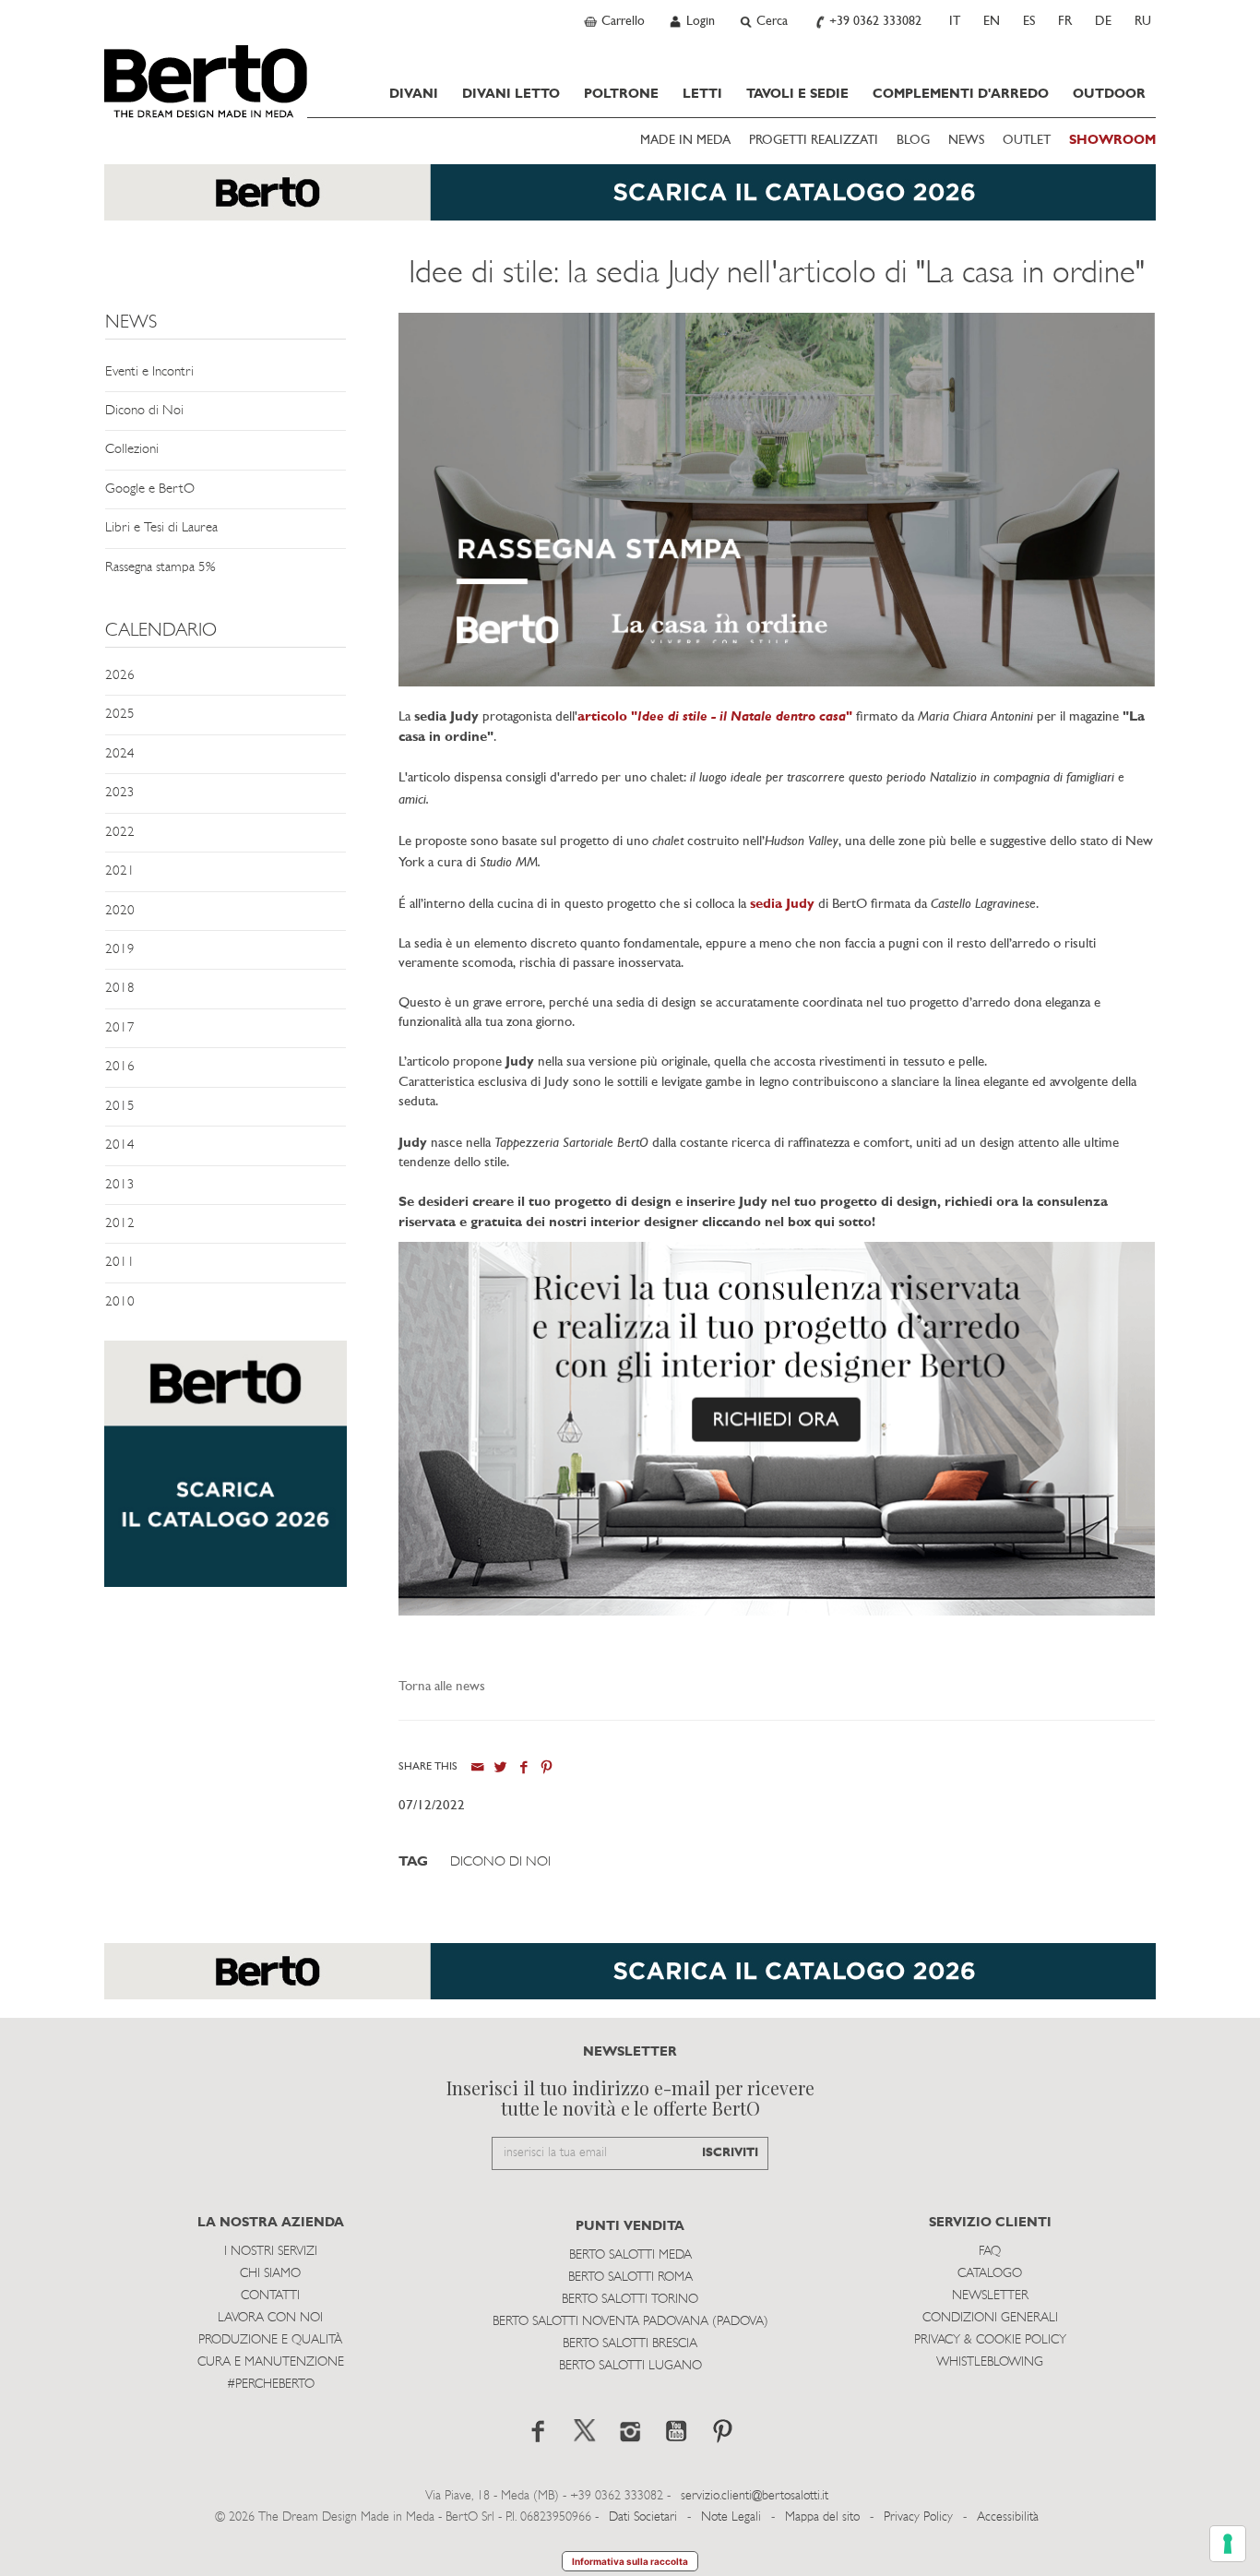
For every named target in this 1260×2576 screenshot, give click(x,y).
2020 (120, 911)
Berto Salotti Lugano (630, 2366)
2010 (120, 1302)
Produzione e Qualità (270, 2340)
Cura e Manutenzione (271, 2362)
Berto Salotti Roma (630, 2278)
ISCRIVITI (730, 2153)
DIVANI (414, 94)
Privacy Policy (918, 2517)
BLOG (913, 141)
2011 (120, 1263)
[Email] (477, 1767)
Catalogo (990, 2274)
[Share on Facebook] (523, 1767)
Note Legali (731, 2517)
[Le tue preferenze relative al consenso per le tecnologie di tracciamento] (1228, 2544)
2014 (120, 1145)
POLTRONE (621, 94)
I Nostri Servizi (271, 2252)
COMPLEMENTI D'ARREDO (961, 94)
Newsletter (990, 2296)
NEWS (966, 141)
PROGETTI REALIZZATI (814, 141)
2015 (120, 1107)
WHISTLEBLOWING (990, 2362)
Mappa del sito (822, 2517)
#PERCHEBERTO (271, 2385)
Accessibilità (1008, 2517)
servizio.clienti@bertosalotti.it (755, 2496)
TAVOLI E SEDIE (797, 94)
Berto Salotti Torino (630, 2300)
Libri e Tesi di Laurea (161, 528)
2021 (120, 871)
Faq (990, 2252)
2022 (120, 833)
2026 (120, 676)
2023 (120, 793)
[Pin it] (547, 1767)
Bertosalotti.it (206, 81)
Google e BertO (150, 489)
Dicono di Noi (144, 411)
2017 (120, 1028)
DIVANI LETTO (511, 94)
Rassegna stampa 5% (160, 568)
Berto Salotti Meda (630, 2255)
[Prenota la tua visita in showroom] (630, 202)
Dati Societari (643, 2517)
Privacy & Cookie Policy (990, 2340)
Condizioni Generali (990, 2318)
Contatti (270, 2296)
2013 (120, 1185)
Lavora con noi (270, 2318)
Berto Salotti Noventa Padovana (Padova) (630, 2322)
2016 (120, 1067)
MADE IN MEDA (685, 141)
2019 (120, 950)
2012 (120, 1224)
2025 (120, 715)
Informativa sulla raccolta (630, 2561)
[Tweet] (500, 1767)
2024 (120, 754)
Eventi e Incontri (149, 372)
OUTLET (1027, 141)
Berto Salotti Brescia (630, 2344)
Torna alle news (442, 1687)
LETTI (702, 94)
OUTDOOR (1109, 94)
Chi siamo (270, 2274)
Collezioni (132, 450)
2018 (120, 989)
